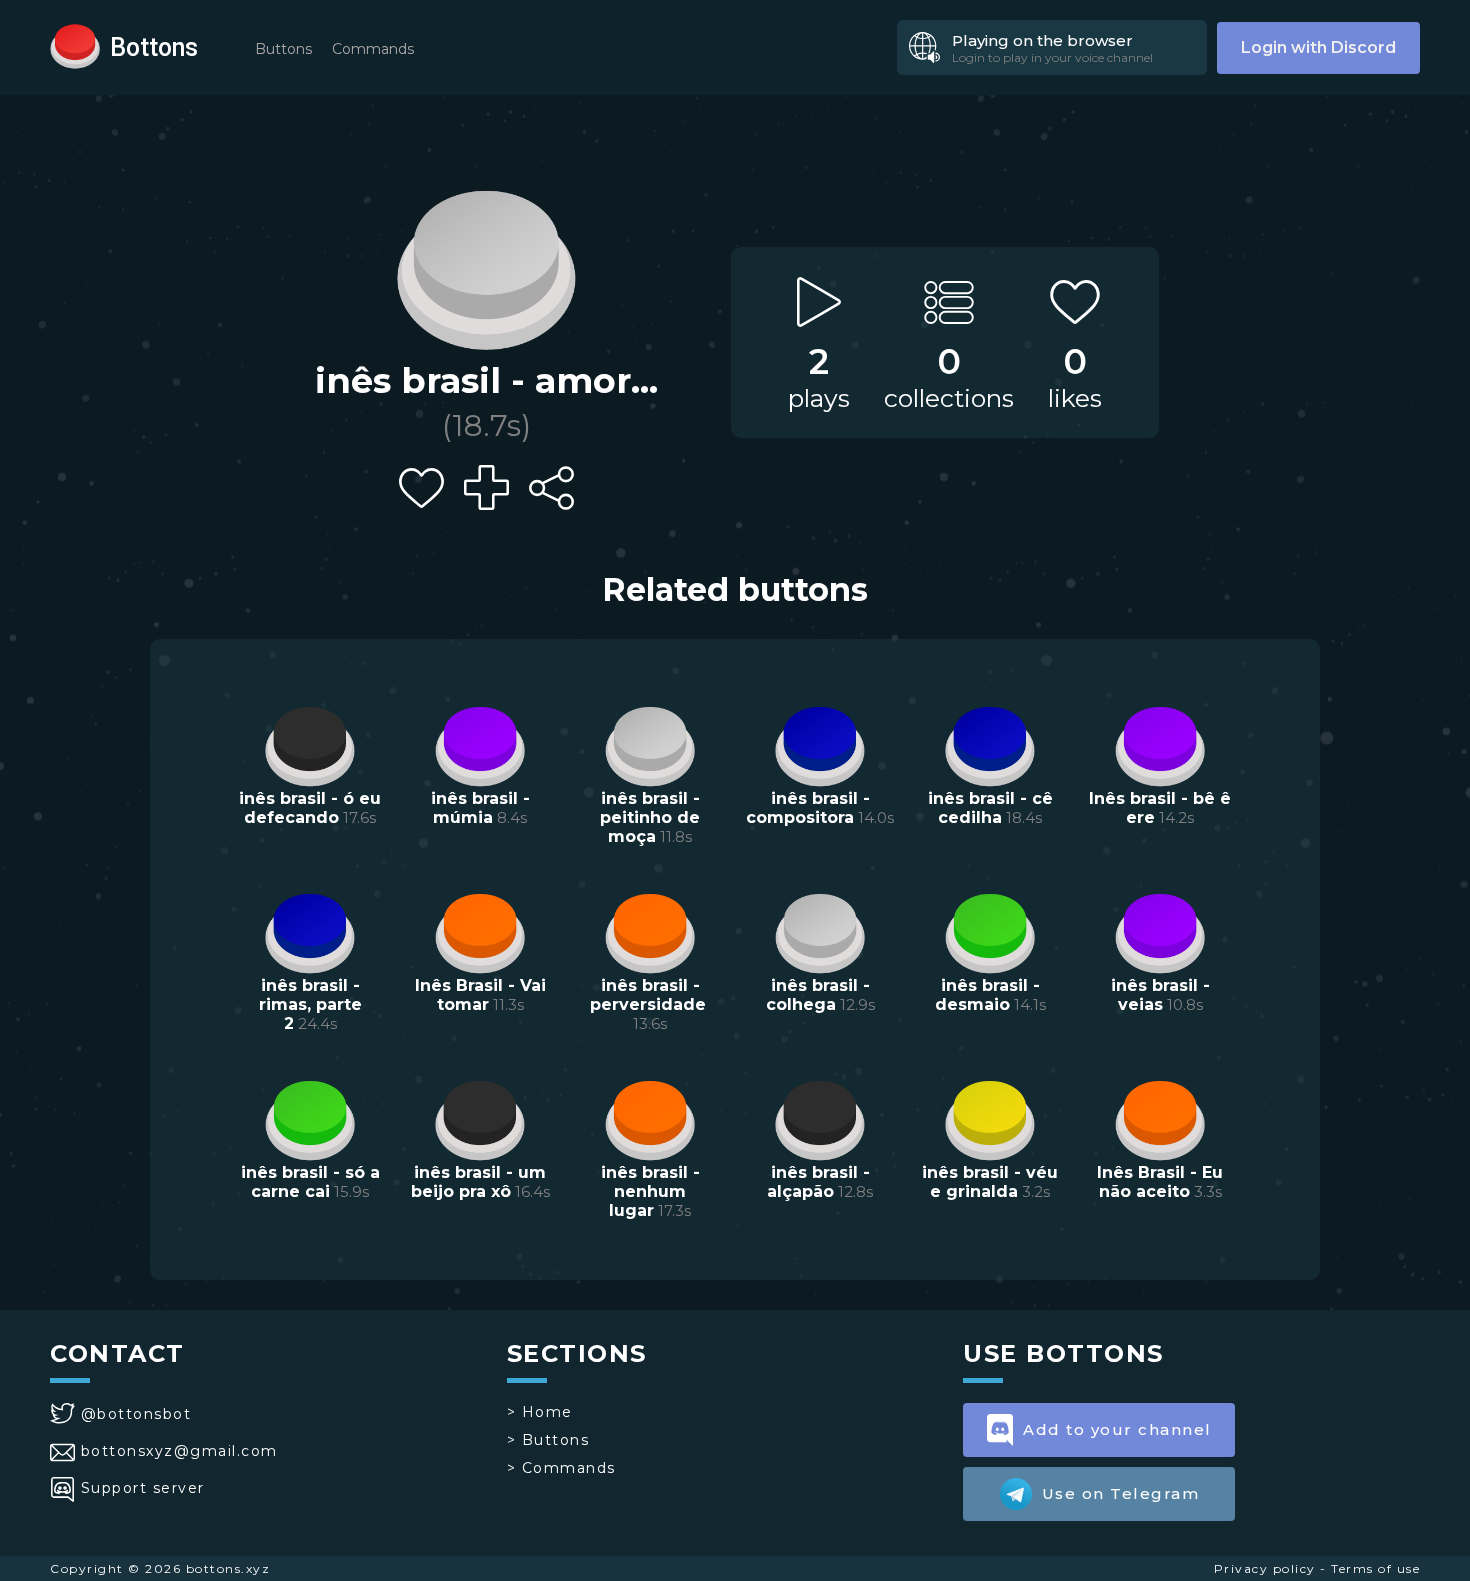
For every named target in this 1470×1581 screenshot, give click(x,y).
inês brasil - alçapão (818, 1182)
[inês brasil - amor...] (486, 265)
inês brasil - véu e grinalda (990, 1182)
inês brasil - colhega (818, 995)
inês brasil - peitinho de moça (650, 817)
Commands (373, 49)
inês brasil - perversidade (648, 995)
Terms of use (1375, 1568)
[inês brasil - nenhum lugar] (650, 1118)
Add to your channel (1117, 1429)
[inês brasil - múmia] (480, 744)
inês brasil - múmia (480, 808)
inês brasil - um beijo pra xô (479, 1182)
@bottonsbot (136, 1414)
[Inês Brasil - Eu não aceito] (1160, 1118)
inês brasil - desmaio (987, 995)
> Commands (561, 1468)
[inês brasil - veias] (1160, 931)
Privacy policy (1265, 1568)
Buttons (283, 49)
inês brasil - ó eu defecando (310, 808)
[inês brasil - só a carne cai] (310, 1118)
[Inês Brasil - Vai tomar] (480, 931)
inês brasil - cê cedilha (990, 808)
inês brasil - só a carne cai (310, 1182)
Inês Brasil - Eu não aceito (1160, 1182)
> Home (540, 1412)
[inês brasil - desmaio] (990, 931)
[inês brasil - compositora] (820, 744)
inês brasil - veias (1160, 995)
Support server (143, 1488)
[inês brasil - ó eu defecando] (310, 744)
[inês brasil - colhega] (820, 931)
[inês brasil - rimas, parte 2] (310, 931)
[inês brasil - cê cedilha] (990, 744)
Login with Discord (1318, 47)
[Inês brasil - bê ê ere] (1160, 744)
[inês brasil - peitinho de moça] (650, 744)
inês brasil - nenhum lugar (650, 1191)
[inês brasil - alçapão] (820, 1118)
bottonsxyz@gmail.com (179, 1451)
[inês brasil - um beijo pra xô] (480, 1118)
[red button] (75, 45)
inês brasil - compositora (808, 808)
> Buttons (548, 1440)
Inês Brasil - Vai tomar (480, 995)
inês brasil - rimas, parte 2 (310, 1004)
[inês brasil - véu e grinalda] (990, 1118)
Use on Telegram (1121, 1493)
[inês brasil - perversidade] (650, 931)
